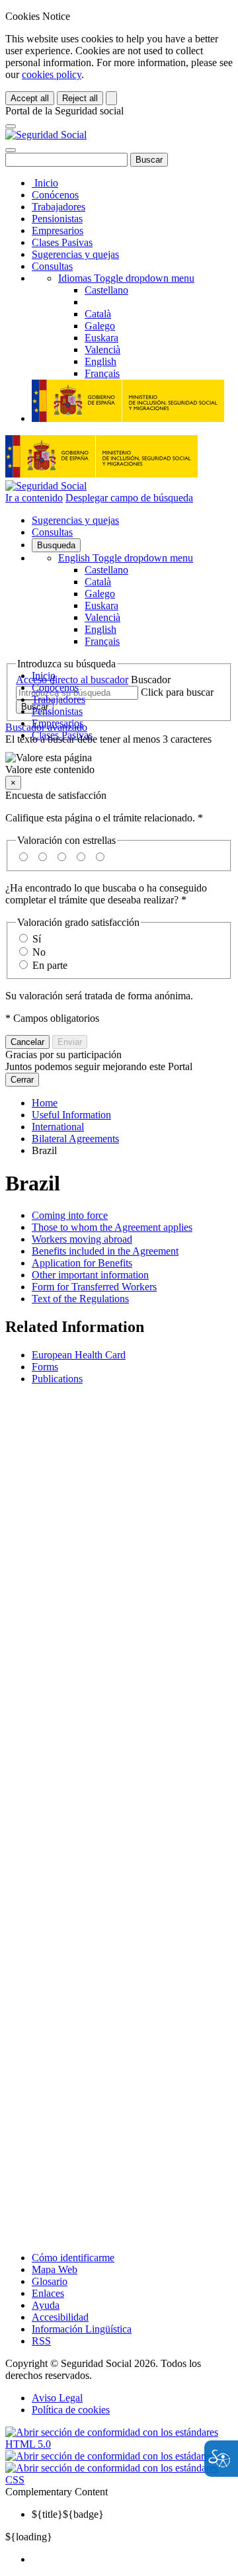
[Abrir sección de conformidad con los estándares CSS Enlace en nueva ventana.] (119, 2480)
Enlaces (48, 2293)
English (126, 558)
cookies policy (52, 74)
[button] (119, 764)
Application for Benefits (82, 1263)
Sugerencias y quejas (75, 254)
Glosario (50, 2281)
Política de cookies (71, 2410)
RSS (41, 2341)
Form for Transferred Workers (94, 1287)
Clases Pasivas (62, 242)
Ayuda (46, 2305)
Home (45, 1103)
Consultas (52, 266)
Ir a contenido (34, 498)
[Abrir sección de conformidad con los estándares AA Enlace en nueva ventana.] (118, 2456)
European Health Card (79, 1355)
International (58, 1127)
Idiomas (126, 278)
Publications (57, 1379)
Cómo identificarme (73, 2258)
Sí (37, 939)
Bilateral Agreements (75, 1139)
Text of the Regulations (80, 1299)
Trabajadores (59, 207)
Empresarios (58, 230)
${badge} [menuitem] (68, 2514)
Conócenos (55, 195)
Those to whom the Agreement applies (112, 1227)
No (39, 952)
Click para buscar (177, 692)
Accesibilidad (60, 2317)
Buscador (151, 680)
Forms (45, 1367)
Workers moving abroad (82, 1239)
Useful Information (71, 1115)
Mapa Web (55, 2269)
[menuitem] (132, 2559)
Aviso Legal (57, 2398)
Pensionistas (57, 219)
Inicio (45, 183)
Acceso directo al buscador (72, 680)
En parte (50, 965)
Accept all (30, 98)
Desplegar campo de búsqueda (129, 498)
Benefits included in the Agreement (105, 1251)
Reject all (80, 98)
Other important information (90, 1275)
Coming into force (70, 1215)
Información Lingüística (82, 2329)
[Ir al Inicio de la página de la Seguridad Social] (46, 135)
